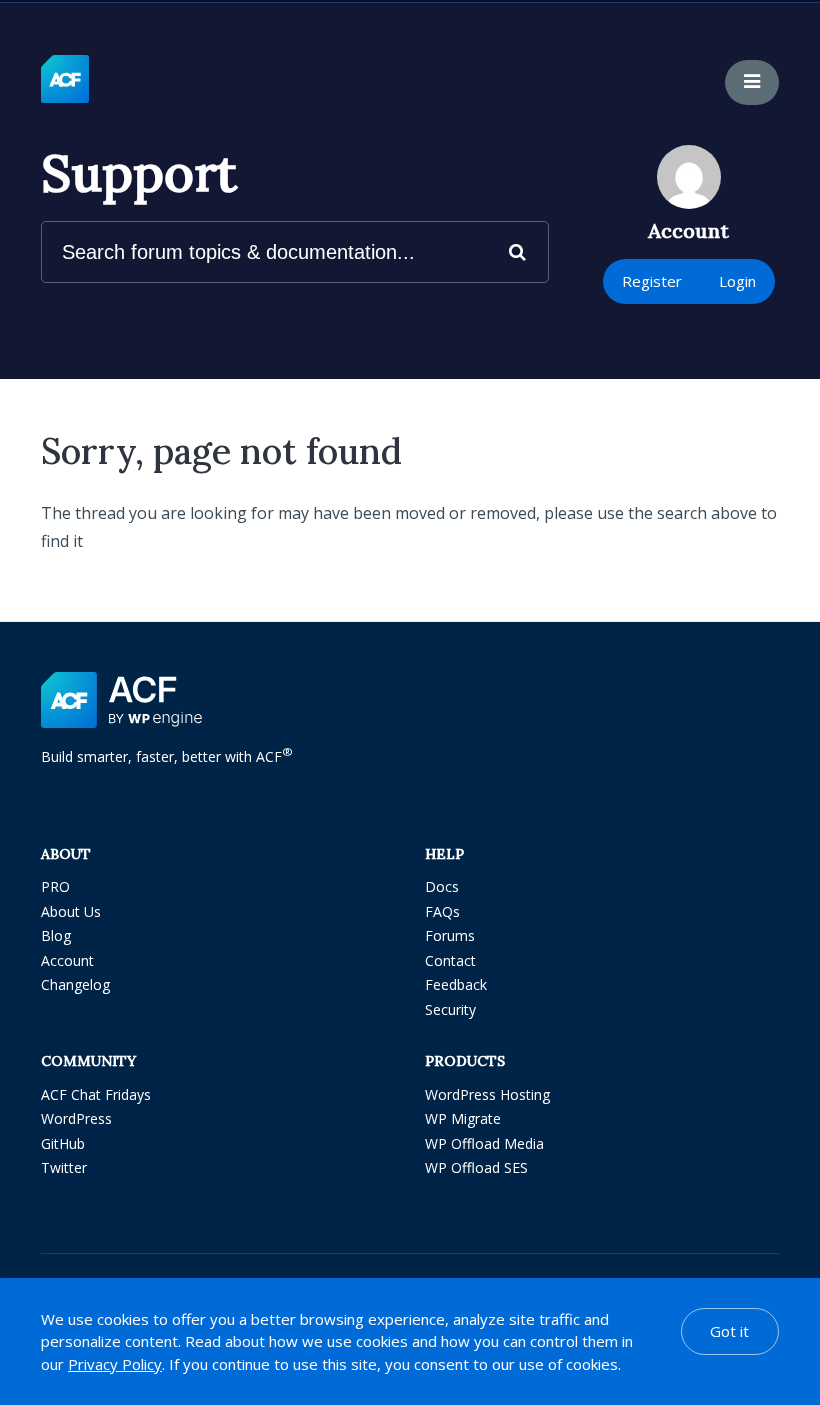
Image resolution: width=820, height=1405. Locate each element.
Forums (450, 935)
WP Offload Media (484, 1143)
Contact (450, 960)
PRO (55, 886)
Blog (56, 935)
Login (737, 281)
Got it (729, 1331)
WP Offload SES (476, 1167)
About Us (71, 911)
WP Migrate (463, 1118)
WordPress (76, 1118)
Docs (442, 886)
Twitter (64, 1167)
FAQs (442, 911)
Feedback (456, 984)
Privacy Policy (115, 1364)
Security (450, 1009)
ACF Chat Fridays (96, 1094)
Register (652, 281)
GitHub (63, 1143)
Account (67, 960)
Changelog (75, 984)
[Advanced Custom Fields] (65, 80)
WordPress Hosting (487, 1094)
